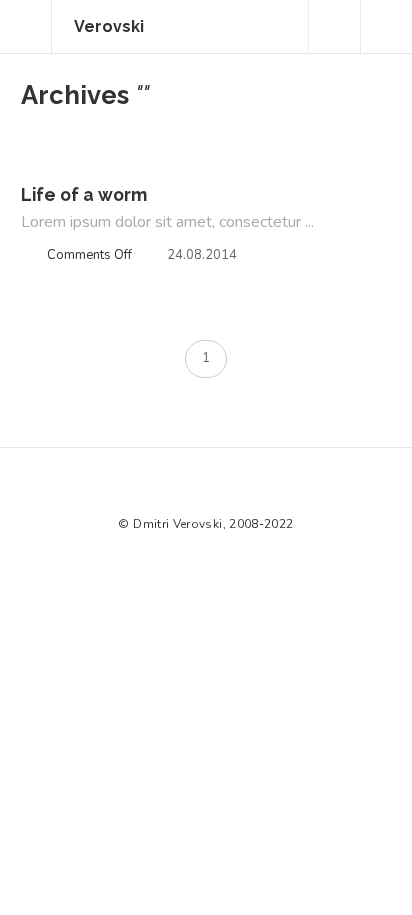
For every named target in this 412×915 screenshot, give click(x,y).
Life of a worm (84, 194)
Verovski (109, 26)
